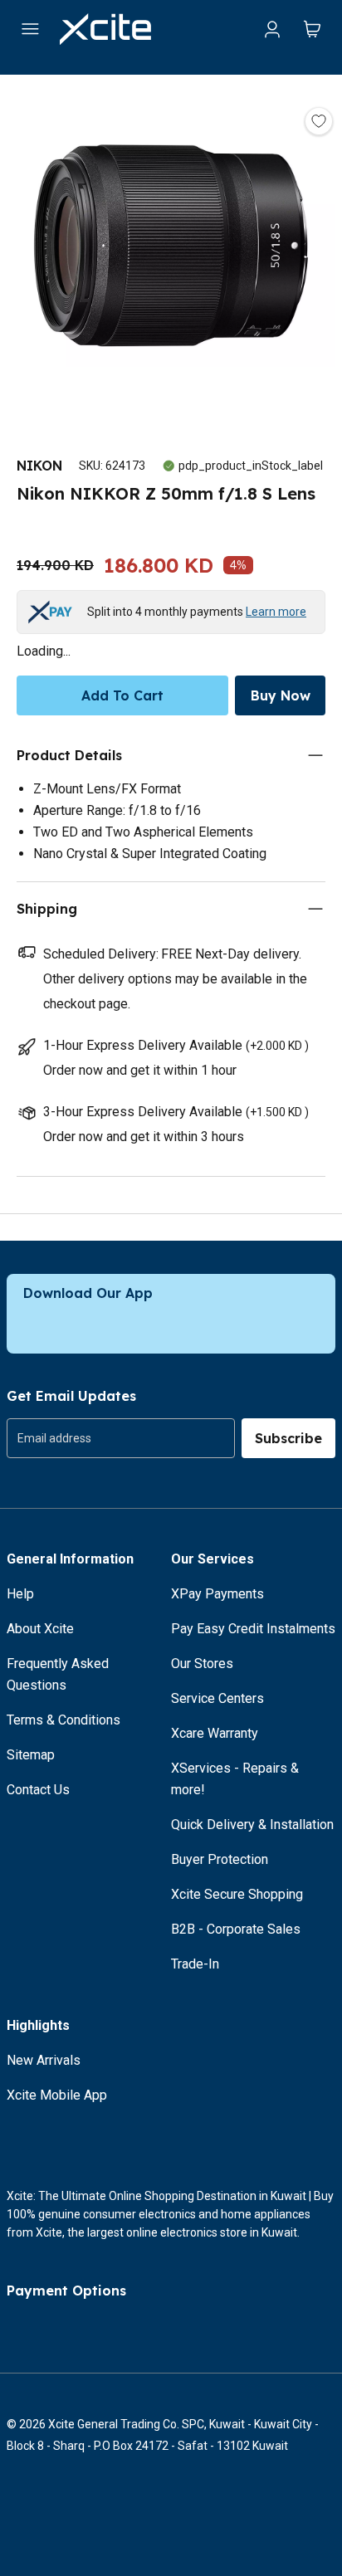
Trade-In (195, 1964)
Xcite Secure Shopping (237, 1894)
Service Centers (217, 1698)
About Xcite (40, 1629)
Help (20, 1594)
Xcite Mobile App (57, 2095)
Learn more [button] (276, 612)
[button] (171, 249)
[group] (121, 1438)
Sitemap (31, 1755)
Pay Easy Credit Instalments (253, 1629)
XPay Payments (217, 1594)
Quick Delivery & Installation (252, 1825)
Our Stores (202, 1664)
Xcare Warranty (215, 1733)
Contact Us (38, 1790)
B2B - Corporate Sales (236, 1929)
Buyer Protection (220, 1859)
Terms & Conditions (64, 1720)
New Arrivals (44, 2060)
